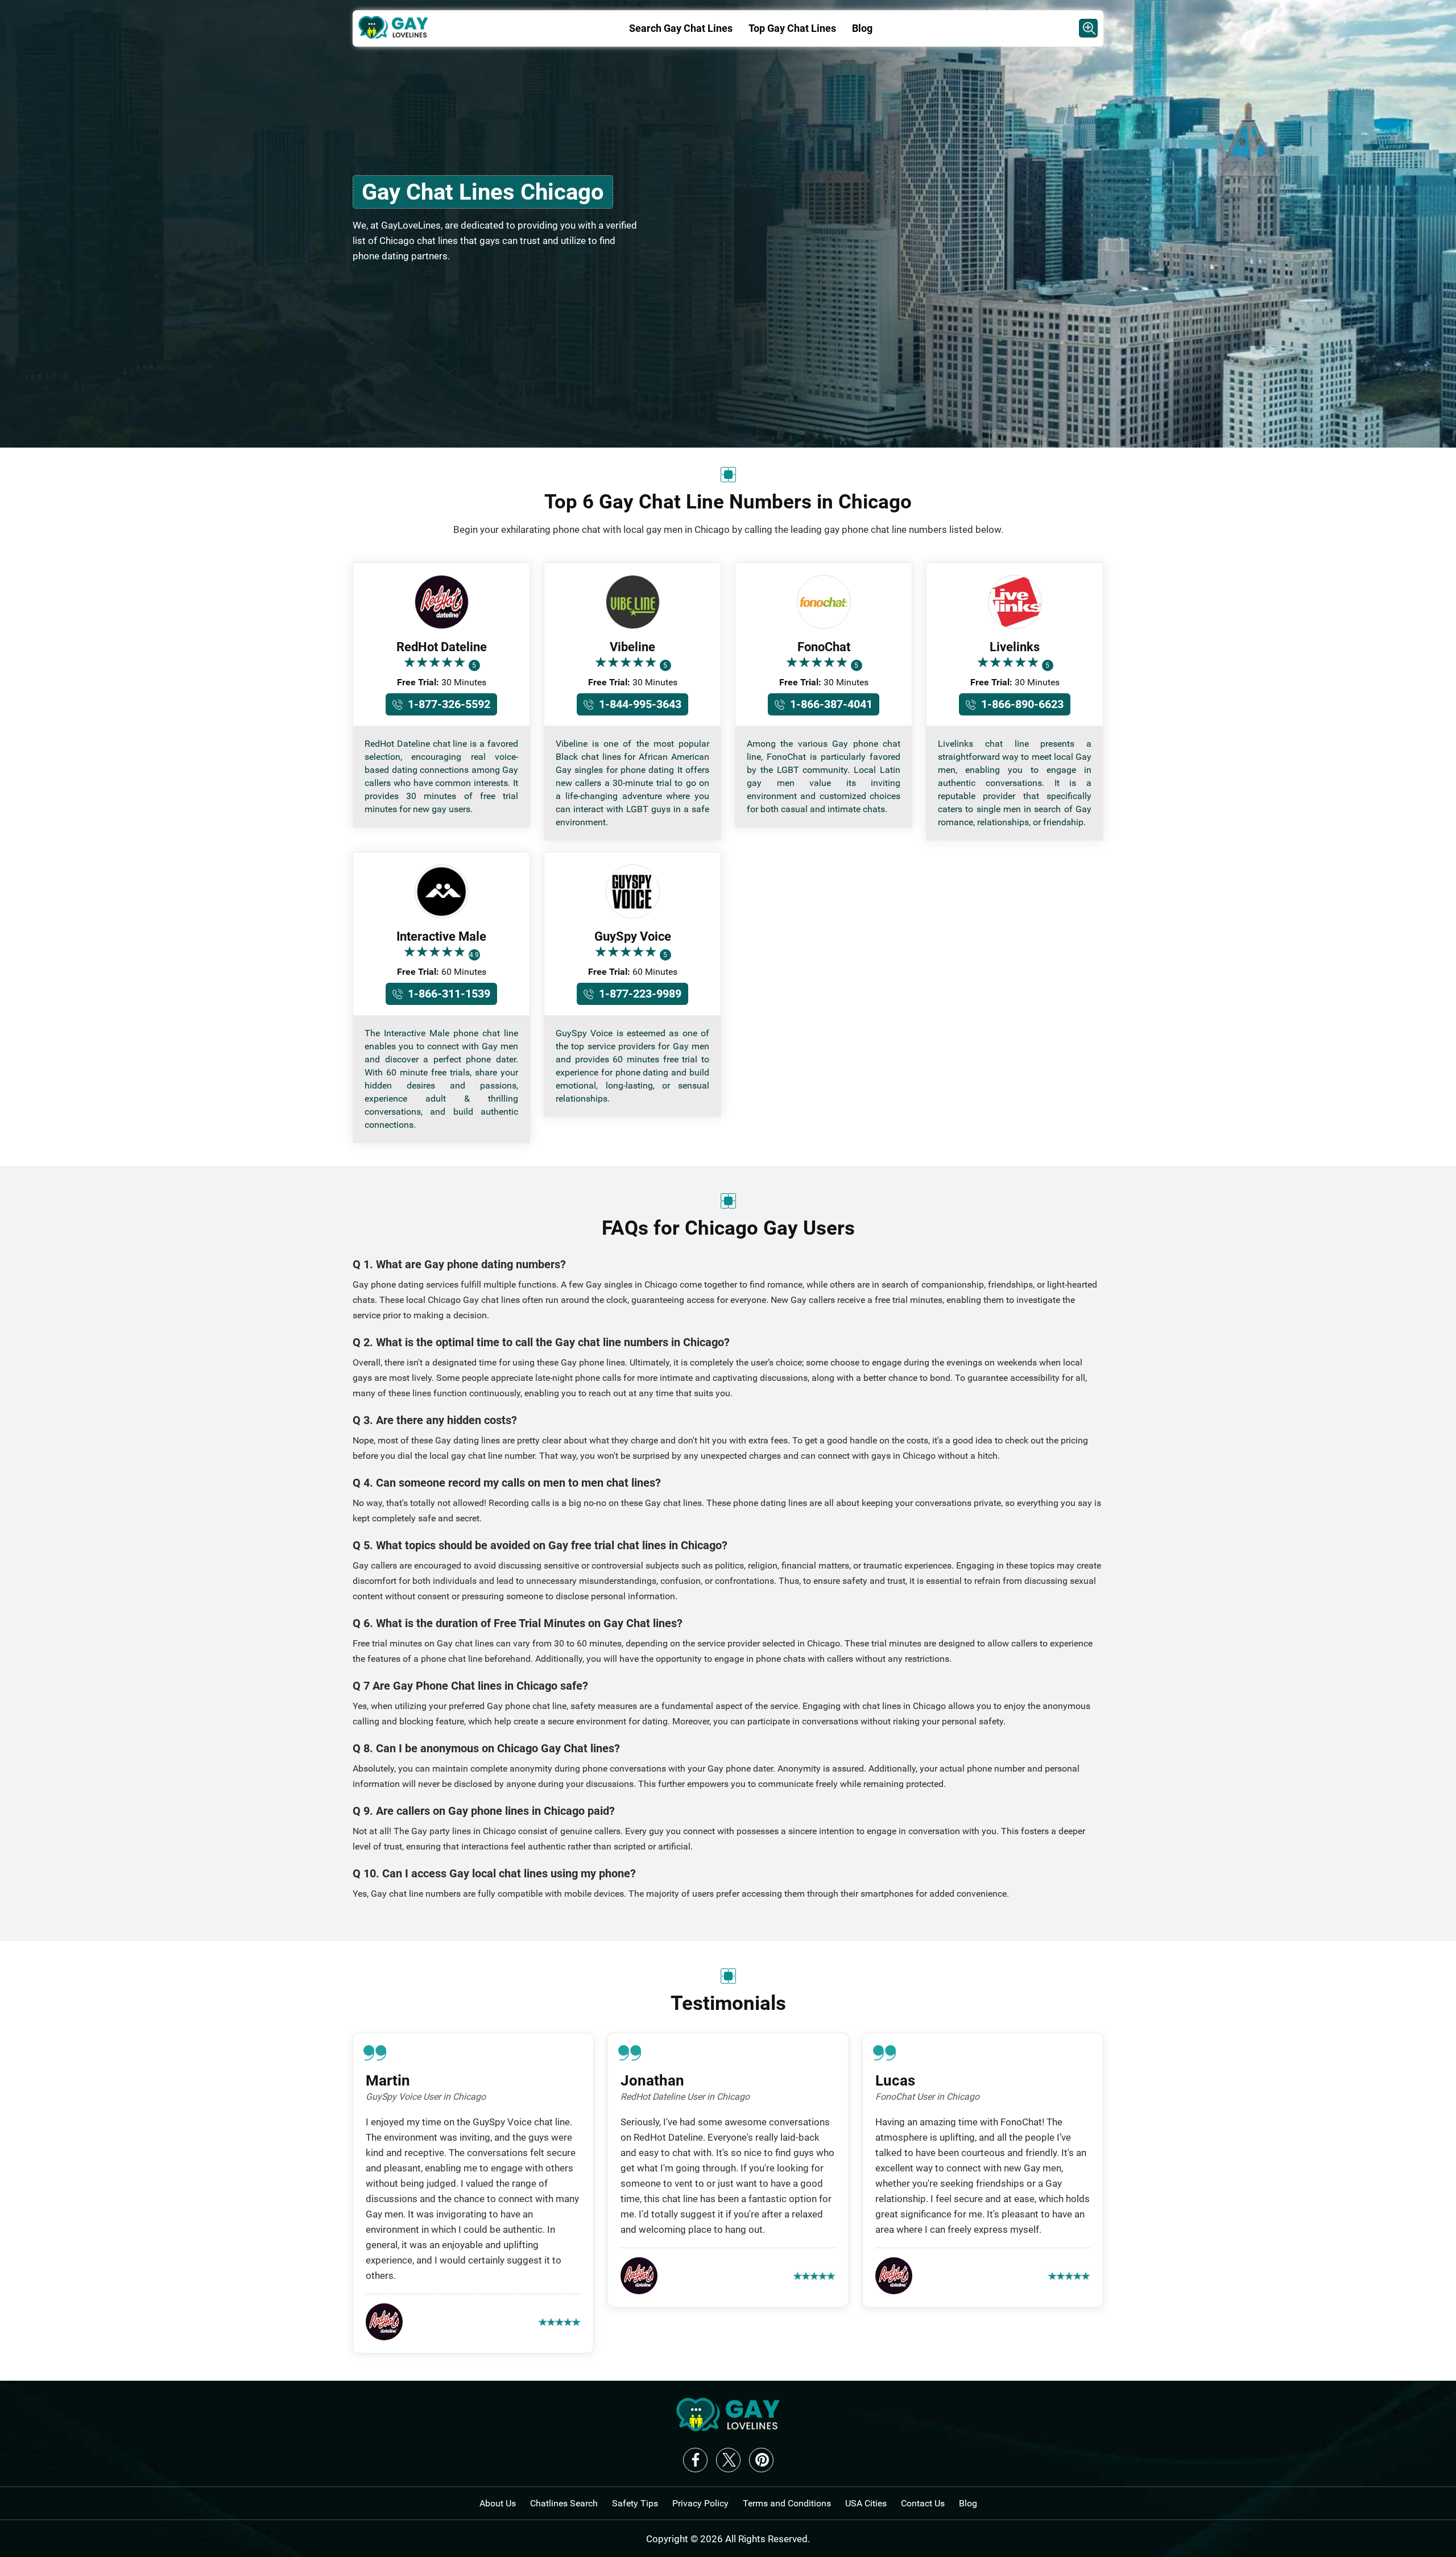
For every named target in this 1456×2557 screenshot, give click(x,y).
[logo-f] (728, 2428)
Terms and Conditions (787, 2503)
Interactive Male (441, 936)
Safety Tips (635, 2503)
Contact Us (923, 2503)
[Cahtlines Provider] (1088, 28)
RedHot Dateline (442, 647)
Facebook (695, 2460)
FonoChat (824, 647)
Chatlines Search (564, 2503)
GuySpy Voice (633, 936)
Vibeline (632, 647)
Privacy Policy (700, 2503)
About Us (498, 2503)
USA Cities (866, 2503)
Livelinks (1015, 647)
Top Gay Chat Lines (792, 28)
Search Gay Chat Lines (681, 28)
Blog (862, 28)
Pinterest (761, 2460)
